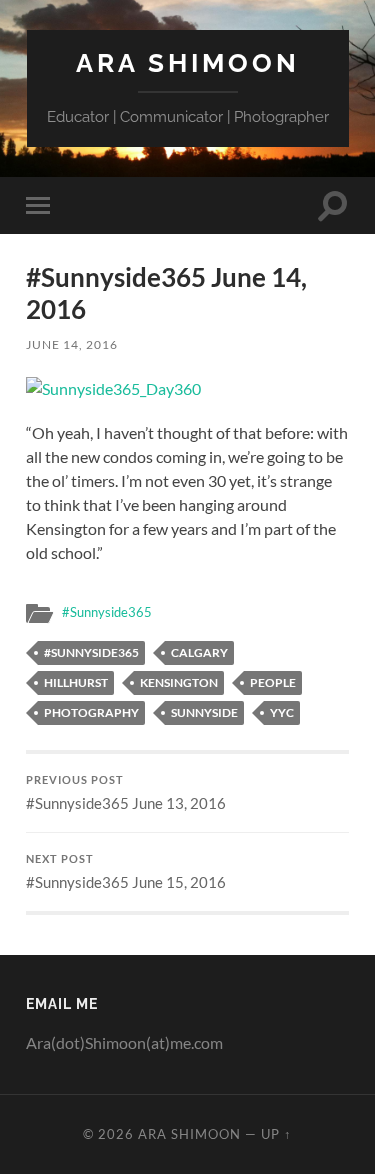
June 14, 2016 (72, 344)
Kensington (179, 682)
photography (91, 712)
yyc (282, 712)
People (273, 682)
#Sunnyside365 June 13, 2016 (126, 793)
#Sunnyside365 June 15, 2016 (126, 872)
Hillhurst (76, 682)
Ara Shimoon (188, 62)
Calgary (199, 652)
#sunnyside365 (91, 652)
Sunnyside (204, 712)
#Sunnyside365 (107, 612)
